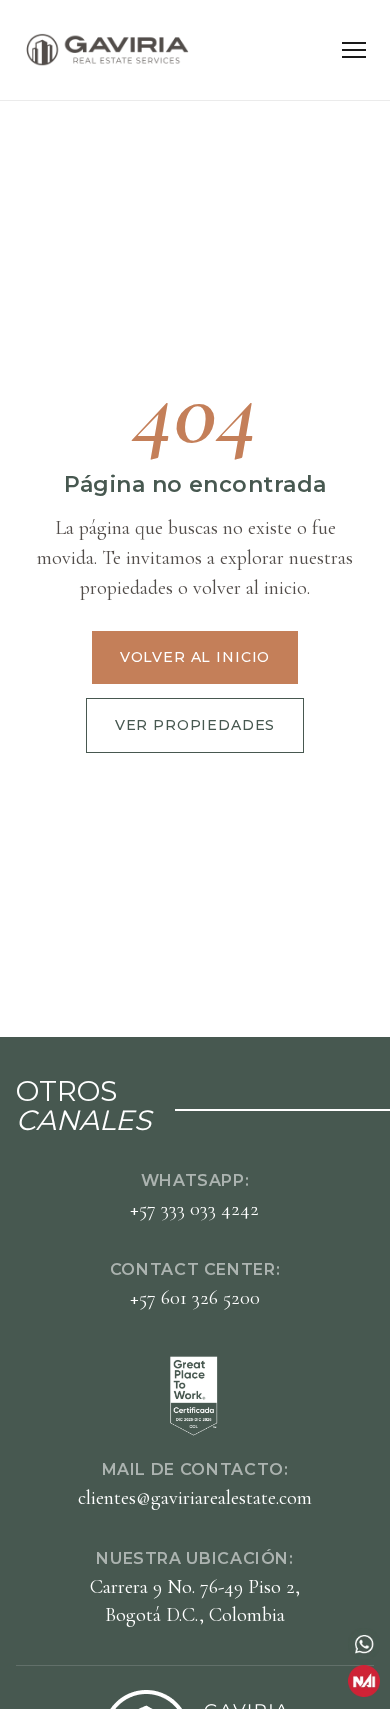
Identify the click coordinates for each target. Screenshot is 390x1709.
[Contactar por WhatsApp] (364, 1644)
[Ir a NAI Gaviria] (364, 1681)
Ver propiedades (195, 725)
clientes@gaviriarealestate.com (195, 1498)
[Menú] (354, 50)
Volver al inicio (195, 657)
